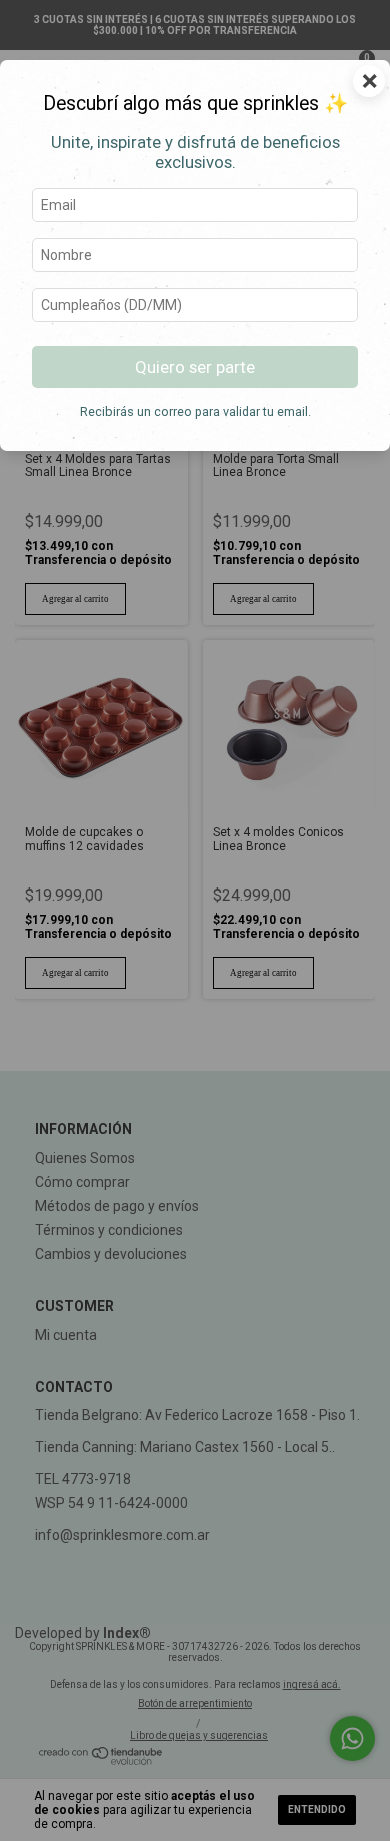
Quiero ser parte (195, 367)
